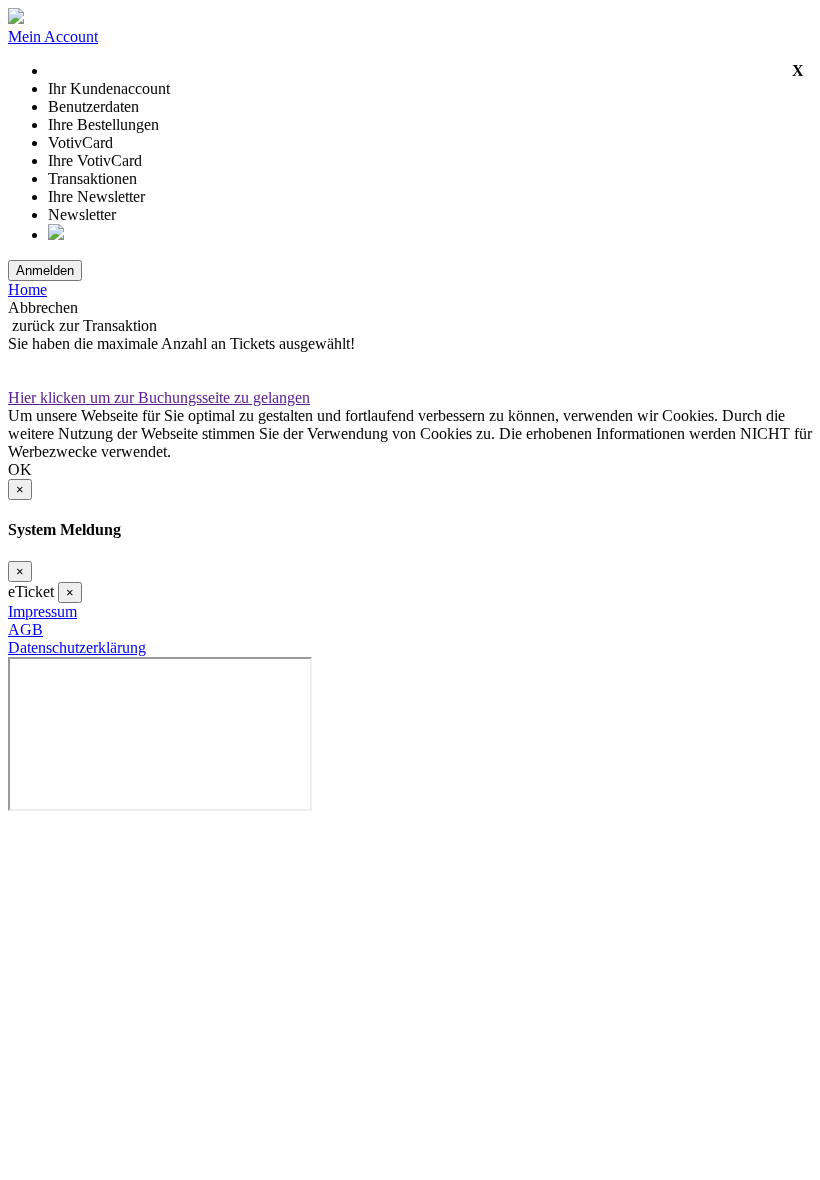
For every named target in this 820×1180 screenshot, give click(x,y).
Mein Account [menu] (53, 36)
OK (20, 469)
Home (27, 289)
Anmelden (45, 270)
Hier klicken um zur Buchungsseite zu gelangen (159, 397)
